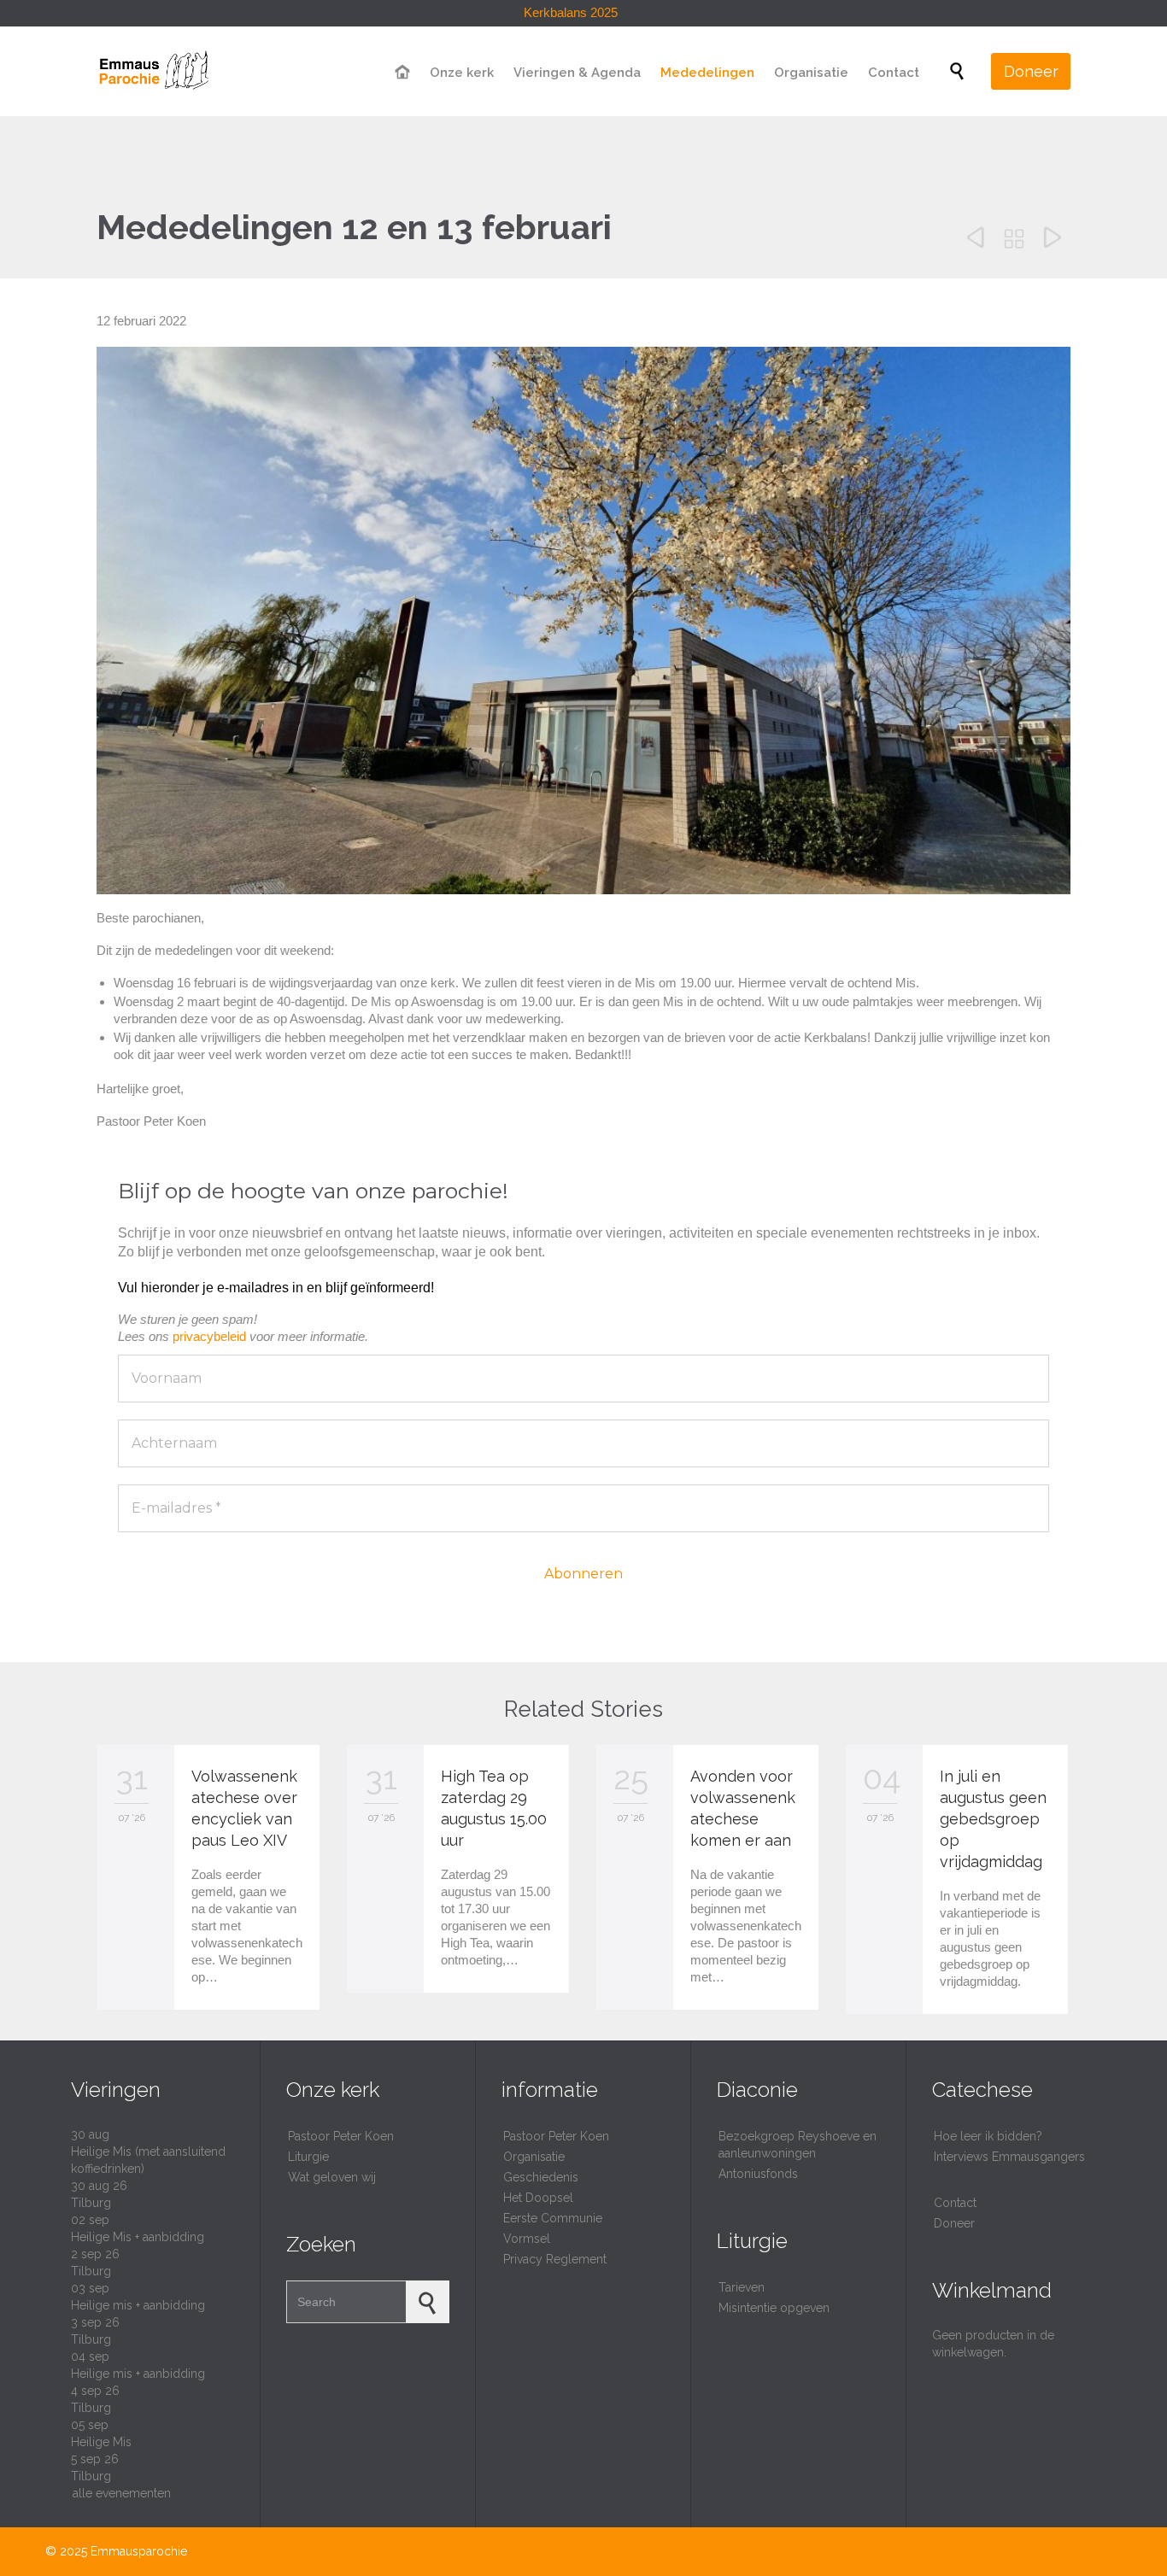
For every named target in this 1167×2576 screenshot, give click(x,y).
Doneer (954, 2223)
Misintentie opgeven (774, 2308)
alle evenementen (122, 2493)
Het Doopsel (538, 2198)
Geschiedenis (541, 2177)
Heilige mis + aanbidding (138, 2305)
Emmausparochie (139, 2551)
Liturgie (308, 2157)
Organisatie (534, 2157)
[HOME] (403, 73)
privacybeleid (209, 1336)
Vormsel (527, 2239)
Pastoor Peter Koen (341, 2136)
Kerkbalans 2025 (571, 12)
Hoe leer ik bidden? (988, 2136)
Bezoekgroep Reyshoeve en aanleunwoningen (798, 2145)
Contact (955, 2203)
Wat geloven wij (332, 2177)
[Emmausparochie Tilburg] (153, 71)
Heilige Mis (101, 2442)
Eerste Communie (553, 2218)
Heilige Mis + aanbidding (138, 2237)
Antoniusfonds (758, 2174)
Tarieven (742, 2287)
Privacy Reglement (555, 2259)
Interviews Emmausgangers (1009, 2157)
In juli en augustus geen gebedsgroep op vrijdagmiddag (993, 1819)
